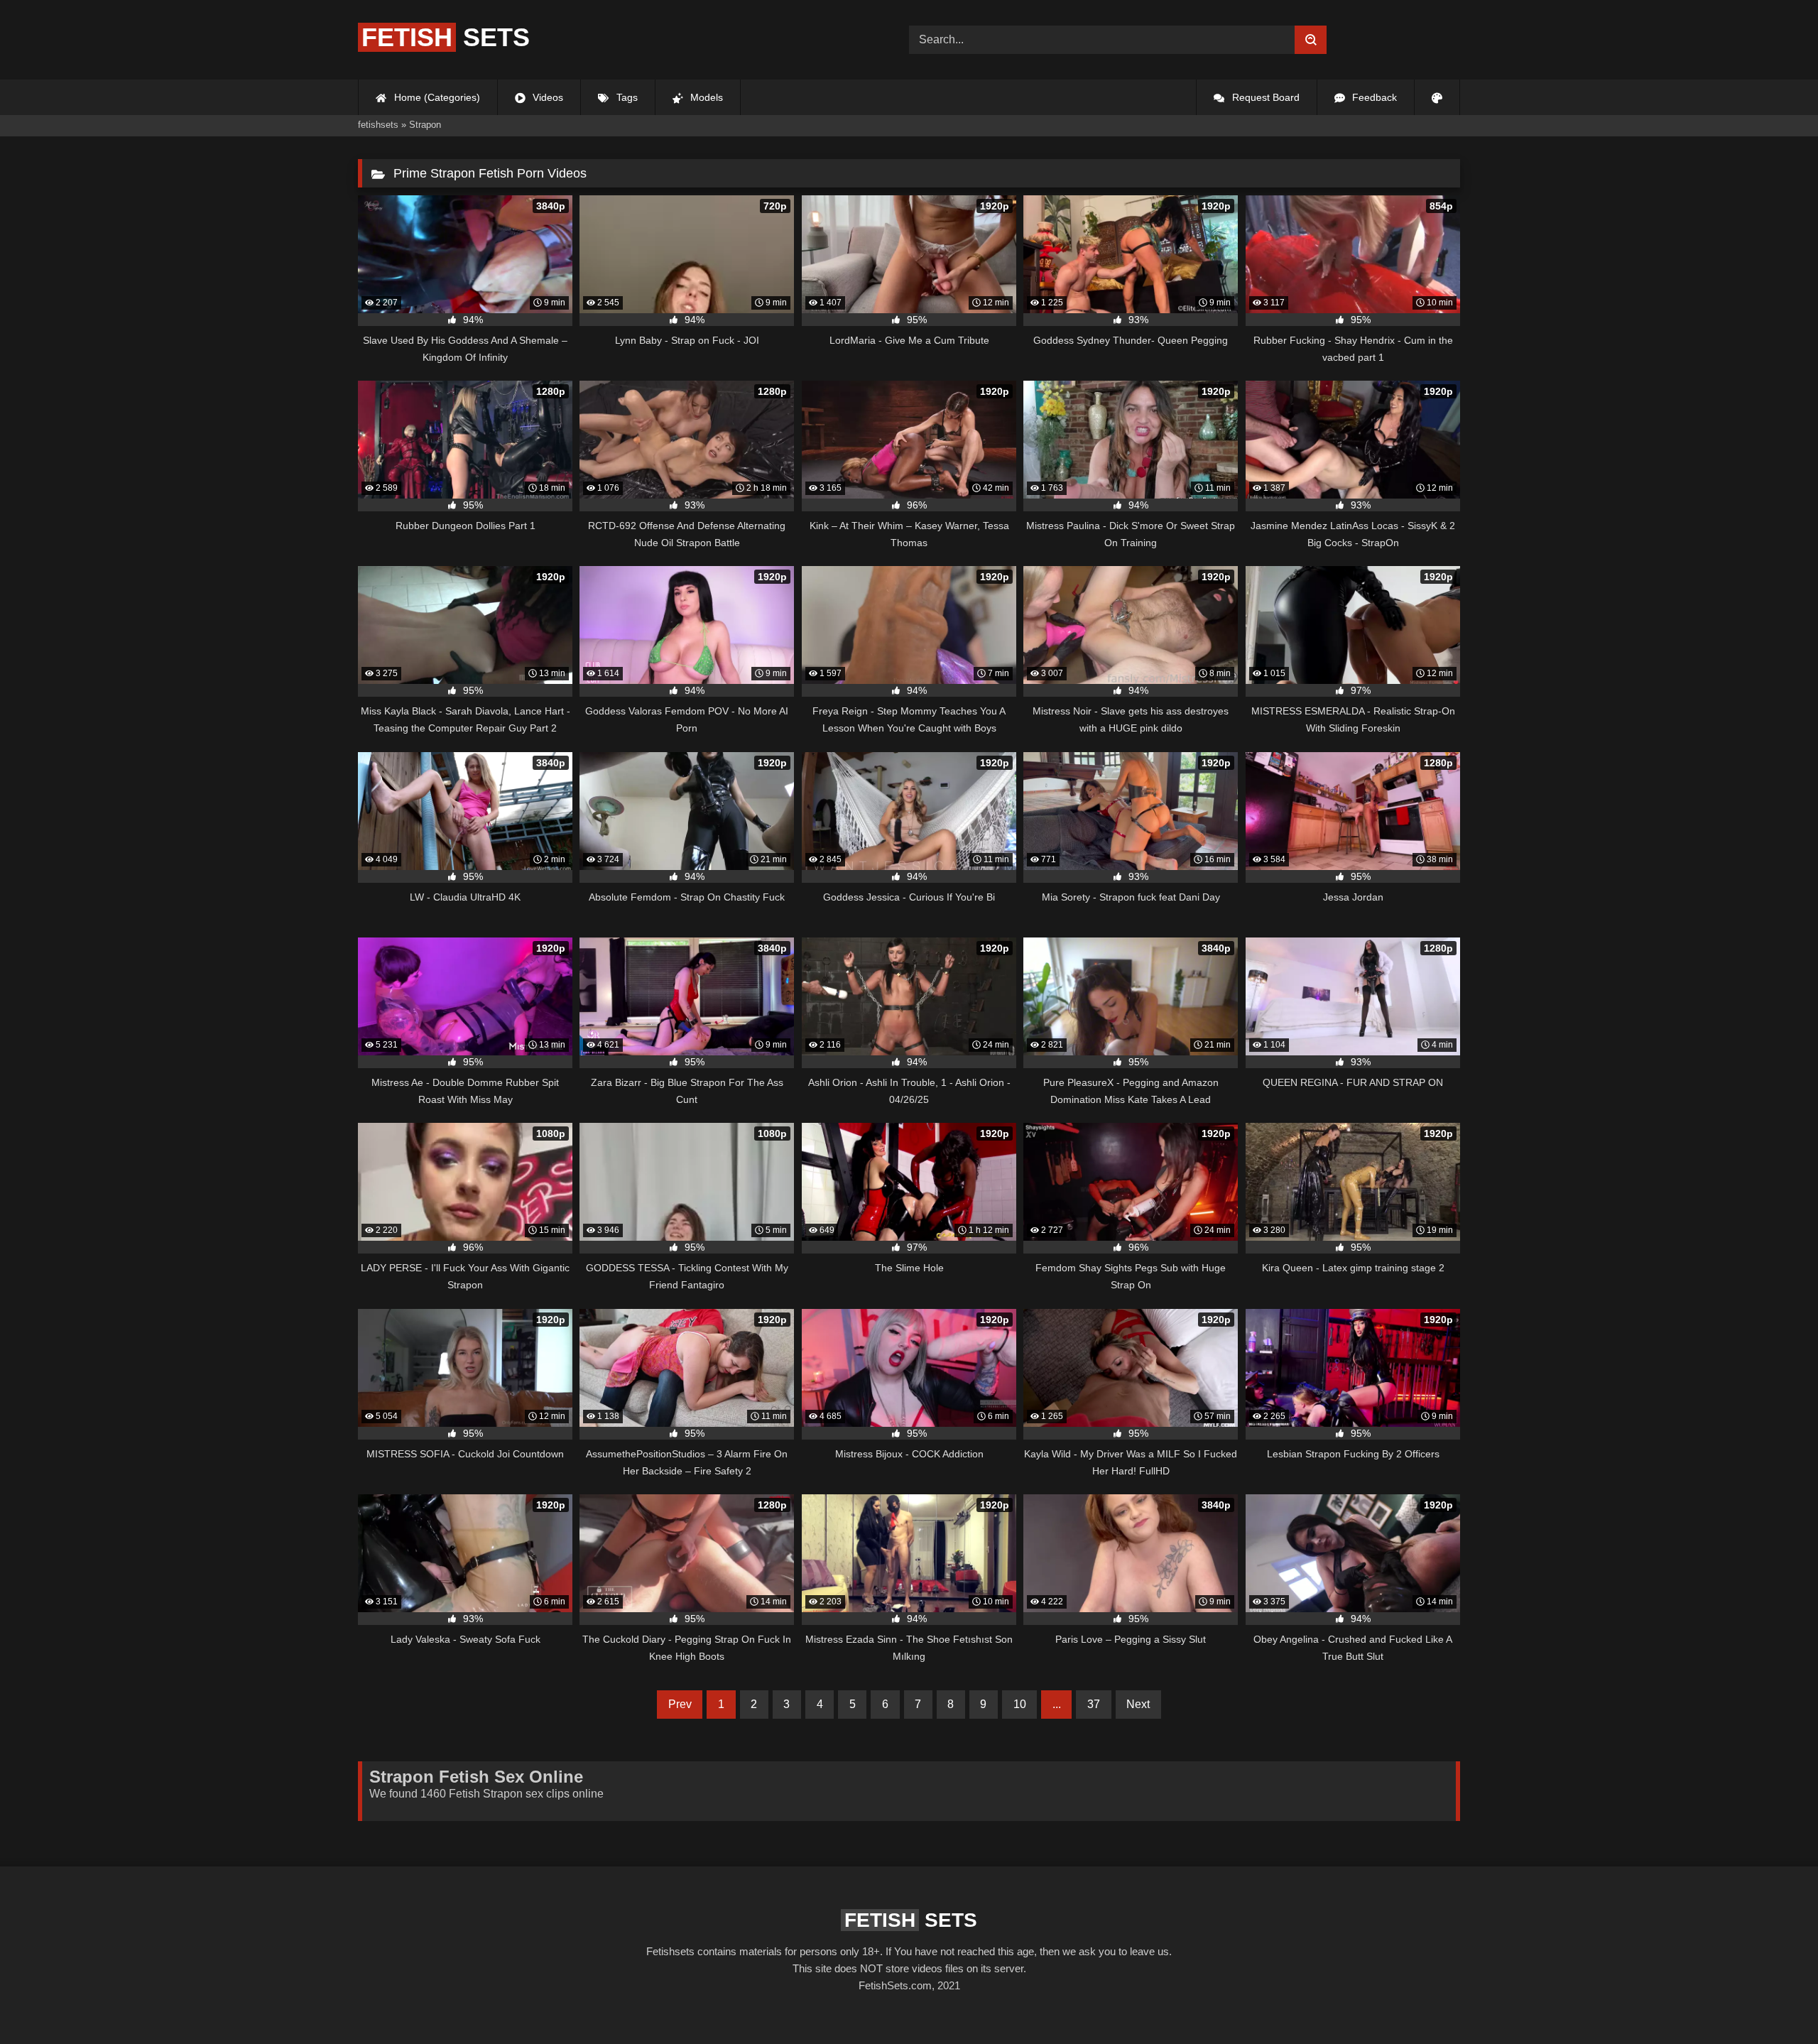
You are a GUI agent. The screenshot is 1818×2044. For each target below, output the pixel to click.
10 (1020, 1704)
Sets (446, 37)
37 (1094, 1704)
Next (1138, 1704)
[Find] (1311, 40)
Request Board (1264, 97)
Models (705, 97)
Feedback (1373, 97)
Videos (546, 97)
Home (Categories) (436, 97)
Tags (626, 97)
